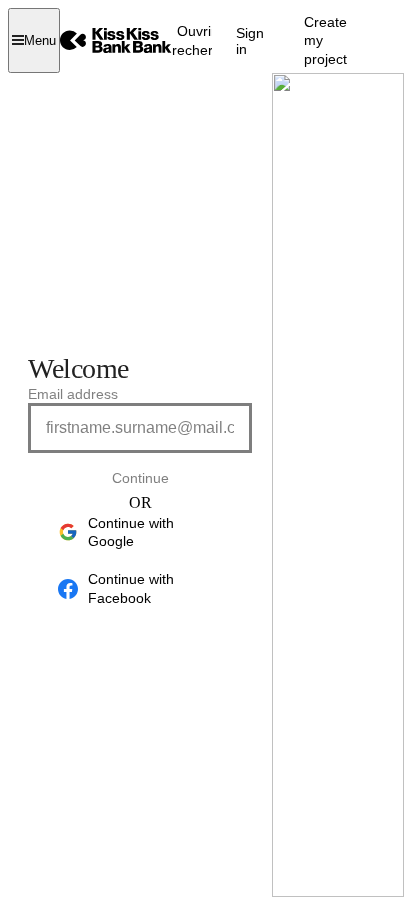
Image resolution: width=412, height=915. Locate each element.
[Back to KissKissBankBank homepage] (116, 40)
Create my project (325, 40)
